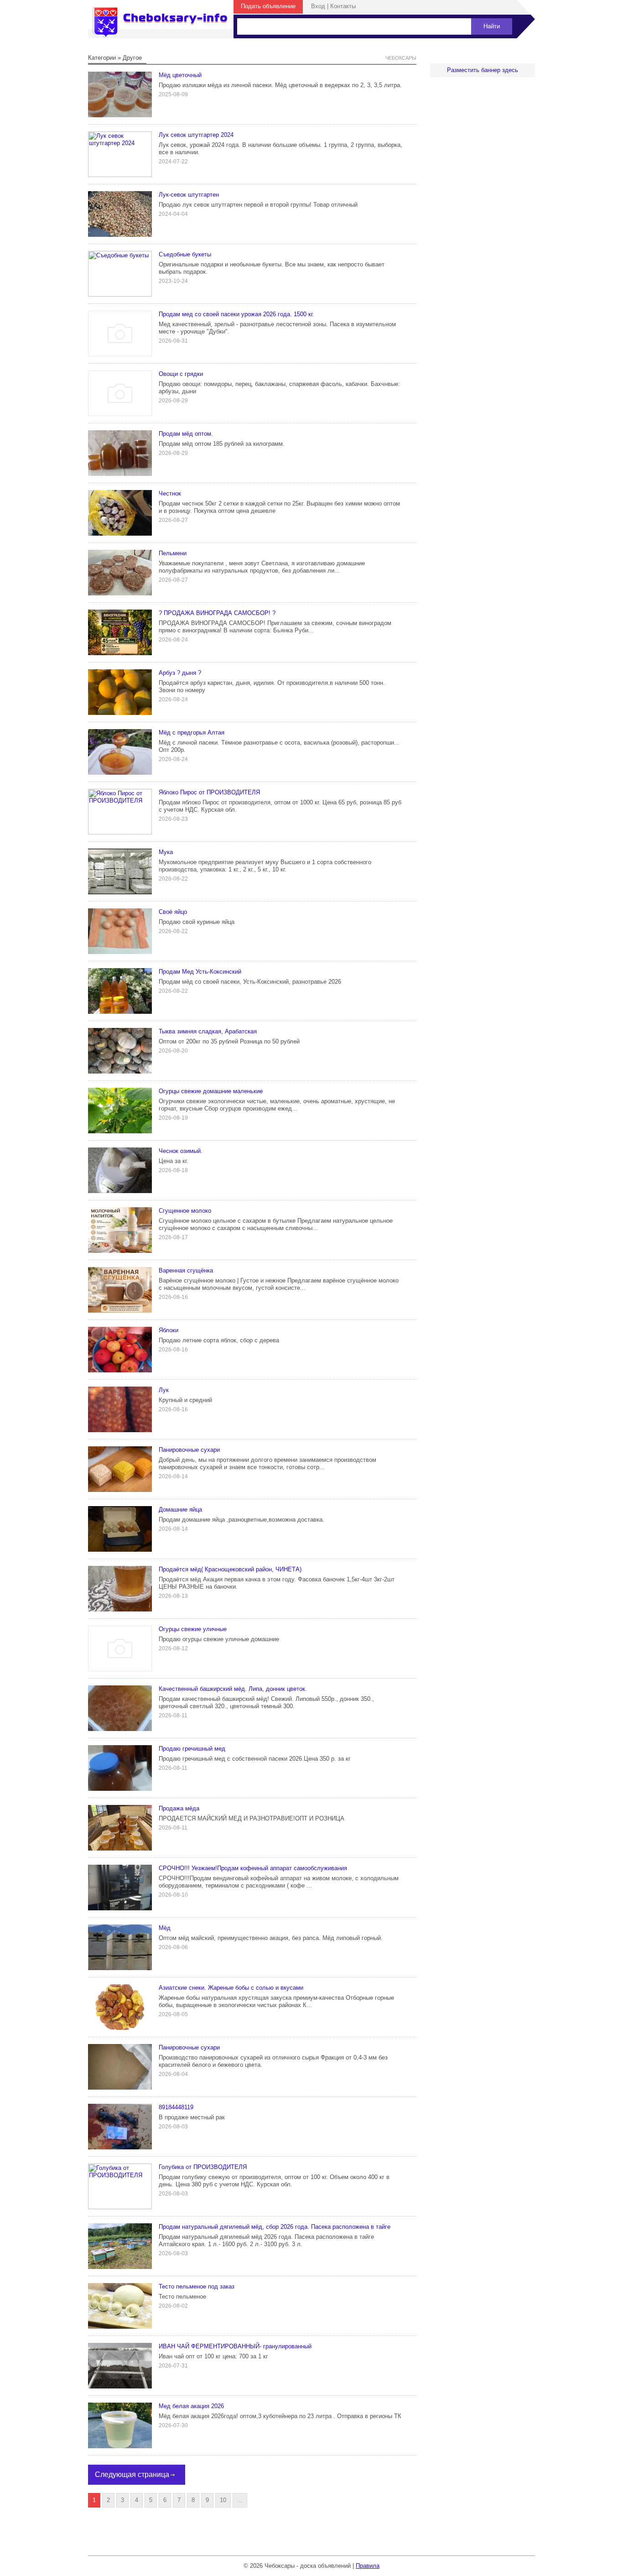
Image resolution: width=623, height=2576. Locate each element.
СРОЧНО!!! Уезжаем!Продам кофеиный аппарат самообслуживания (253, 1868)
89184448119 (176, 2107)
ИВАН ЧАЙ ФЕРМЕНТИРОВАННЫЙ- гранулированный (235, 2346)
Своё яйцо (173, 912)
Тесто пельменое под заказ (197, 2287)
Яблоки (169, 1330)
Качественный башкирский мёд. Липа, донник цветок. (233, 1689)
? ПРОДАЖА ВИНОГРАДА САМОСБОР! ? (217, 613)
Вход (318, 6)
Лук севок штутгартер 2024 (196, 135)
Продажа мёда (179, 1808)
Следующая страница (132, 2474)
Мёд (165, 1928)
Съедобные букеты (185, 254)
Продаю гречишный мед (192, 1749)
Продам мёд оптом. (186, 434)
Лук (164, 1390)
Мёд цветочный (180, 75)
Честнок (170, 493)
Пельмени (173, 553)
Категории (102, 58)
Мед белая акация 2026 (191, 2406)
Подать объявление (268, 6)
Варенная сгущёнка (186, 1270)
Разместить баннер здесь (483, 70)
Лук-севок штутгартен (189, 195)
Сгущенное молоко (185, 1211)
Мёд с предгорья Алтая (192, 733)
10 (223, 2500)
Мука (166, 852)
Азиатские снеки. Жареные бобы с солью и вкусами (231, 1988)
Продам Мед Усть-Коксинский (200, 972)
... (240, 2500)
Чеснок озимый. (181, 1151)
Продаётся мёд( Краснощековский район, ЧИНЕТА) (230, 1569)
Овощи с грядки (181, 374)
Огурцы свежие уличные (193, 1629)
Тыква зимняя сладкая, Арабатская (208, 1031)
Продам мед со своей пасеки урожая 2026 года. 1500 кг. (236, 314)
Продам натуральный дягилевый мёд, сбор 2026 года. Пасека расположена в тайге (275, 2227)
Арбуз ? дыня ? (180, 673)
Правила (368, 2566)
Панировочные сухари (189, 1450)
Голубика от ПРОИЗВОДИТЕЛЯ (203, 2167)
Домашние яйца (180, 1510)
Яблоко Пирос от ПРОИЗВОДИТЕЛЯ (209, 792)
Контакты (343, 6)
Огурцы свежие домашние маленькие (211, 1091)
